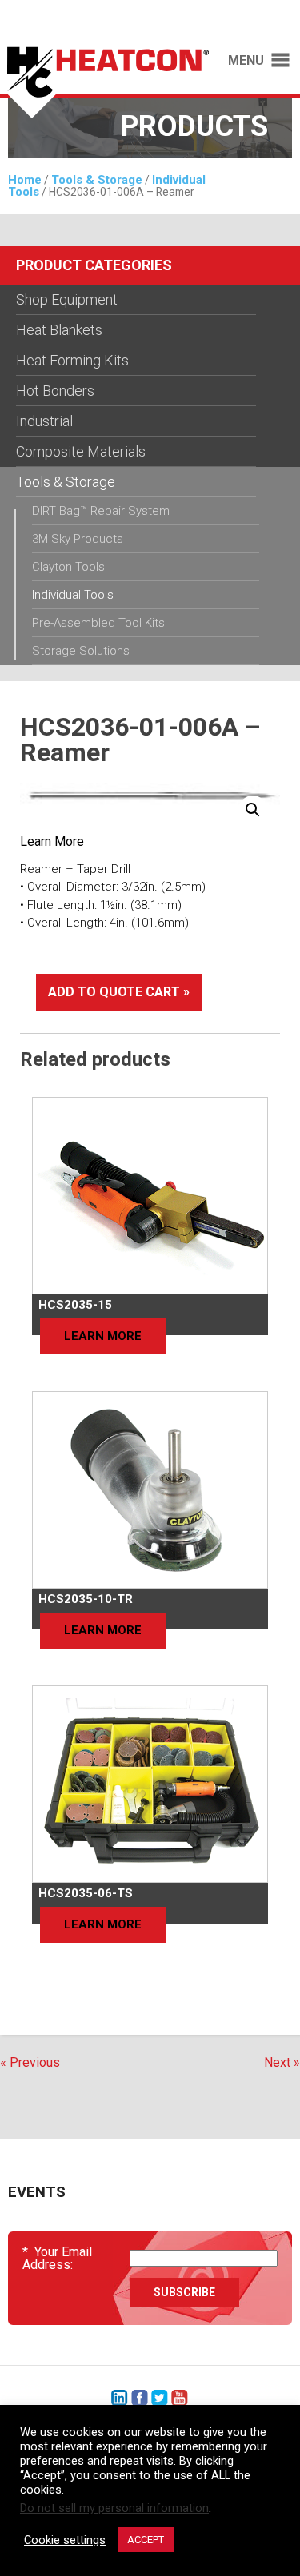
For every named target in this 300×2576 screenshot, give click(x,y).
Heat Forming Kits (72, 360)
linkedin (120, 2398)
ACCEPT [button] (146, 2540)
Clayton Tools (68, 567)
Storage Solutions (81, 651)
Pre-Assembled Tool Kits (98, 623)
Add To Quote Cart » (119, 992)
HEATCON (104, 86)
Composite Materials (81, 451)
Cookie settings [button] (65, 2540)
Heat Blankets (59, 330)
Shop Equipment (67, 299)
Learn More (52, 841)
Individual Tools (73, 595)
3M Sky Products (78, 539)
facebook (140, 2398)
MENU (246, 61)
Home (25, 180)
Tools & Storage (97, 180)
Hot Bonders (55, 391)
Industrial (44, 421)
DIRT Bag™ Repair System (101, 511)
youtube (180, 2398)
